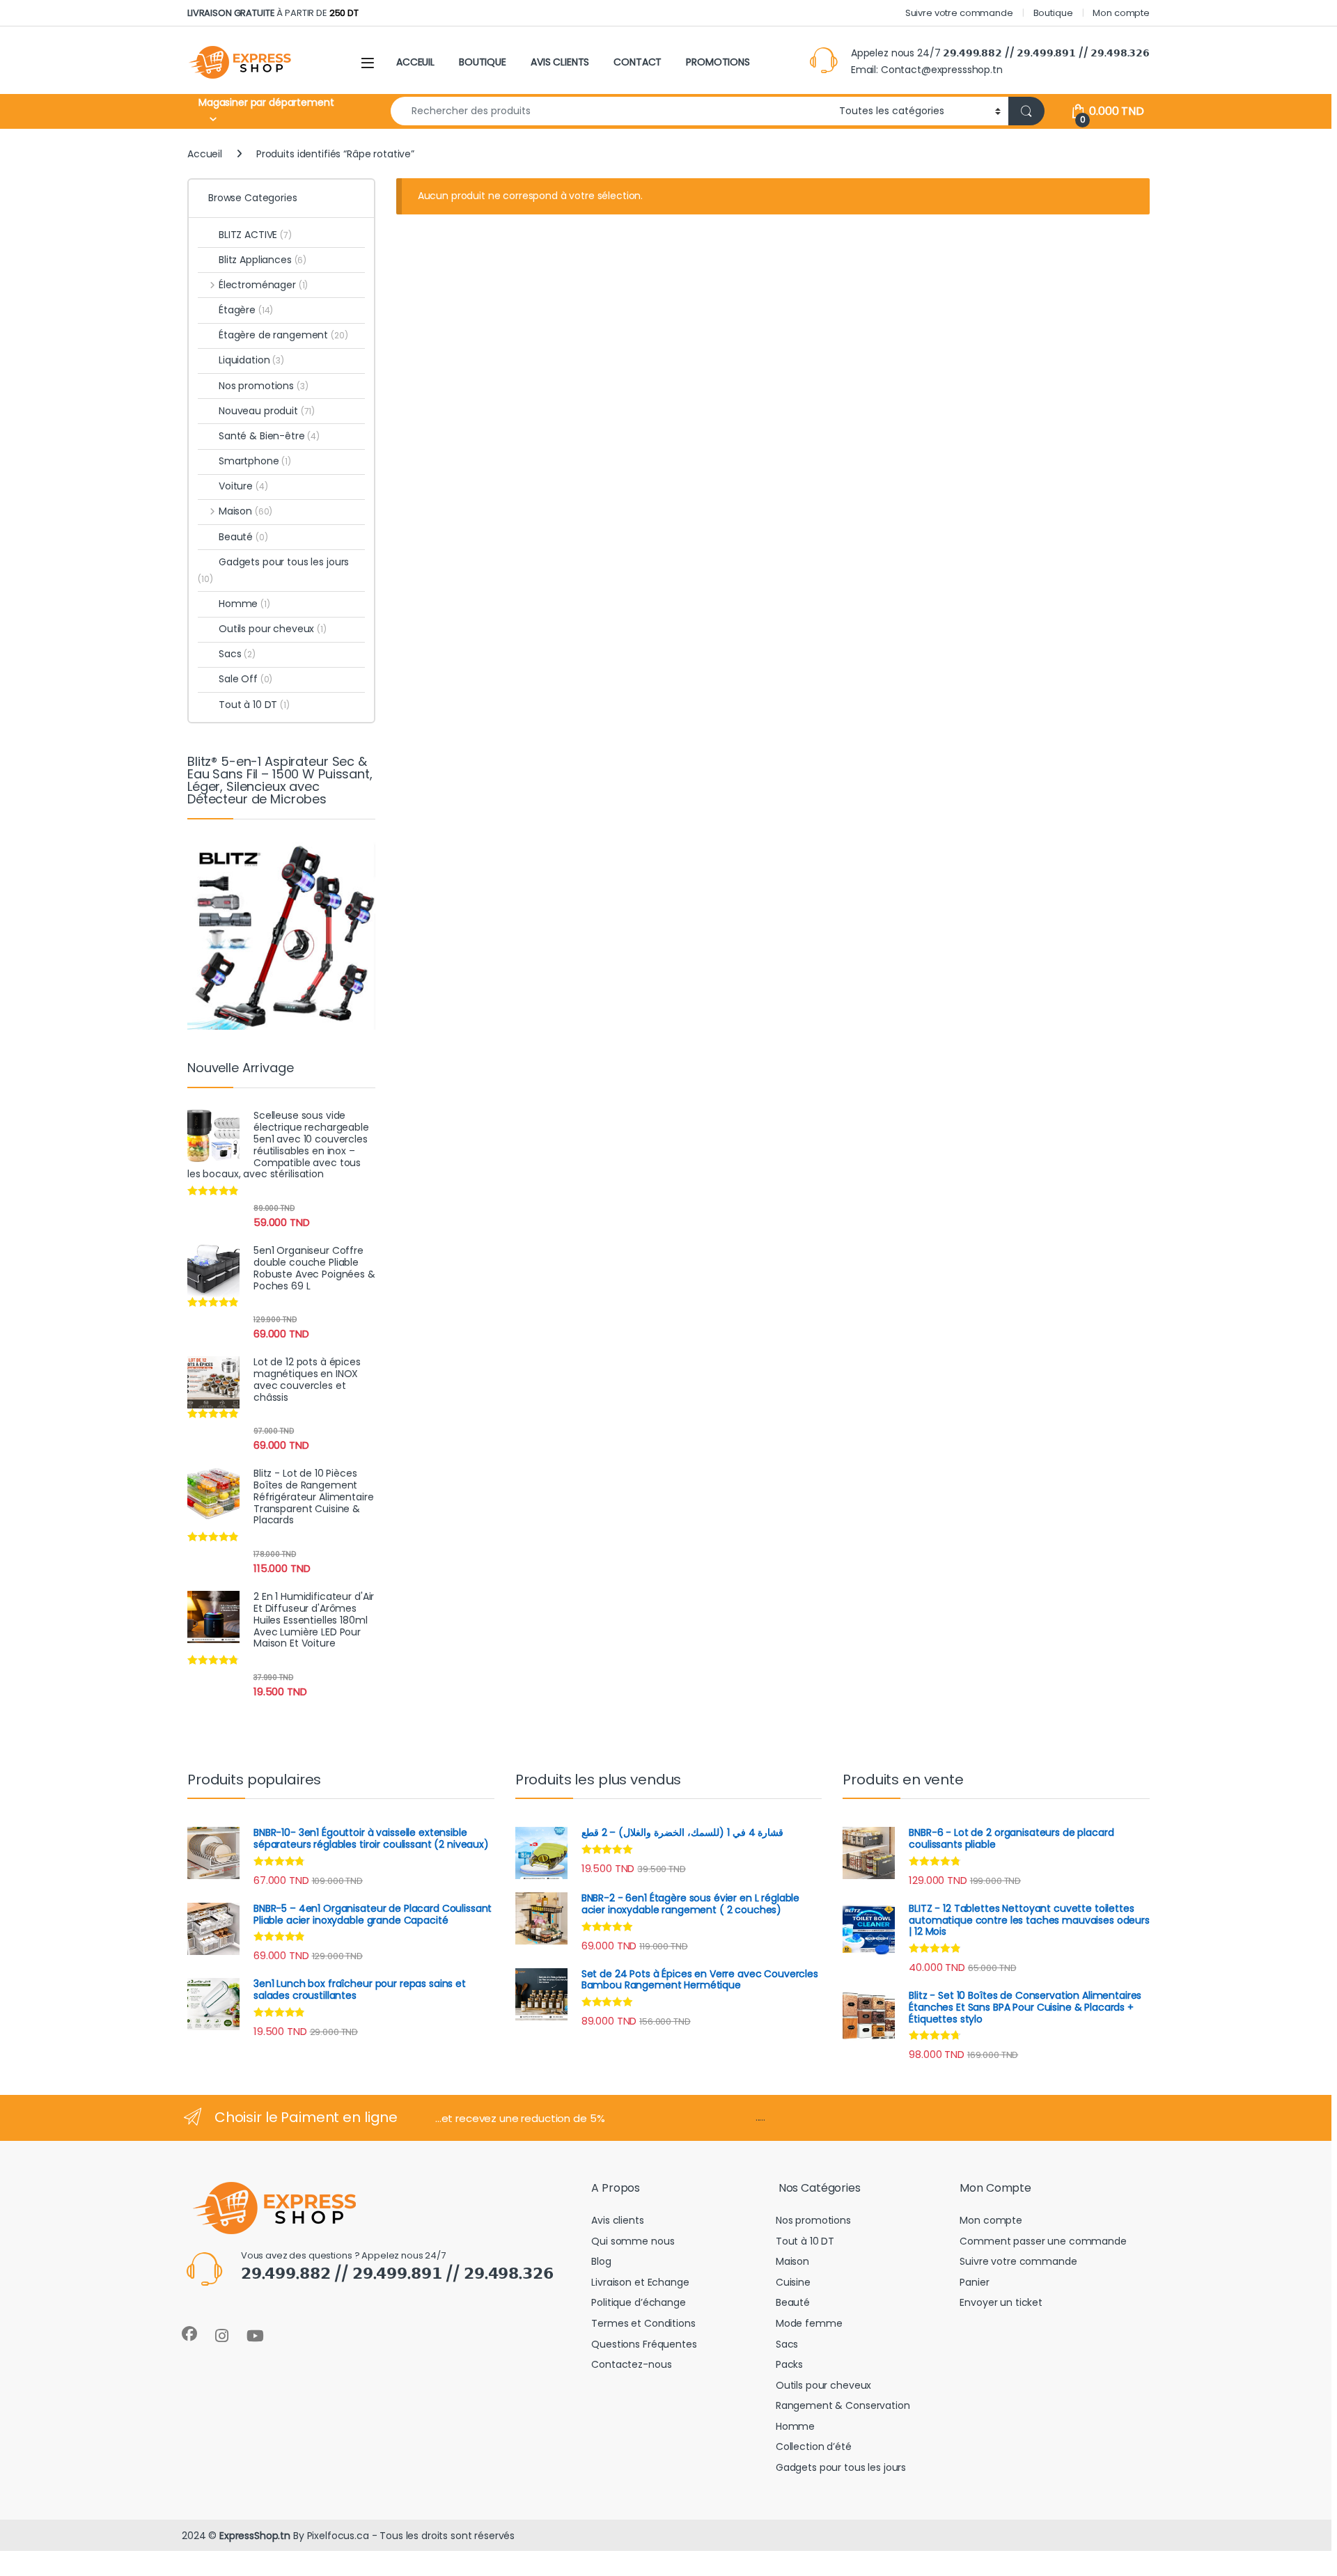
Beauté (243, 537)
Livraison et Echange (640, 2282)
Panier (974, 2282)
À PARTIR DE (273, 13)
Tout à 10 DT (254, 705)
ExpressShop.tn (255, 2536)
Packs (789, 2364)
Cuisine (793, 2282)
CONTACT (638, 62)
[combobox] (611, 111)
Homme (244, 604)
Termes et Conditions (643, 2323)
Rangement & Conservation (843, 2405)
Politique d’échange (638, 2302)
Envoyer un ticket (1001, 2302)
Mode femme (809, 2323)
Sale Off (245, 679)
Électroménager (263, 285)
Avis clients (617, 2220)
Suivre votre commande (959, 13)
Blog (601, 2261)
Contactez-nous (631, 2364)
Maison (245, 511)
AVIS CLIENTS (560, 62)
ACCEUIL (415, 62)
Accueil (205, 154)
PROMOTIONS (718, 62)
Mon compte (1121, 13)
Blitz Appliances (263, 260)
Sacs (237, 654)
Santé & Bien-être (269, 436)
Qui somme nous (633, 2241)
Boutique (1053, 13)
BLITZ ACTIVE (255, 235)
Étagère (246, 310)
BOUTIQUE (483, 62)
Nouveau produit (267, 411)
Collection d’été (814, 2447)
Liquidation (251, 360)
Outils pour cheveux (273, 629)
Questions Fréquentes (644, 2344)
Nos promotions (264, 386)
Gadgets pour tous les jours (273, 570)
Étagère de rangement (283, 335)
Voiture (243, 486)
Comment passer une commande (1043, 2241)
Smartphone (255, 461)
